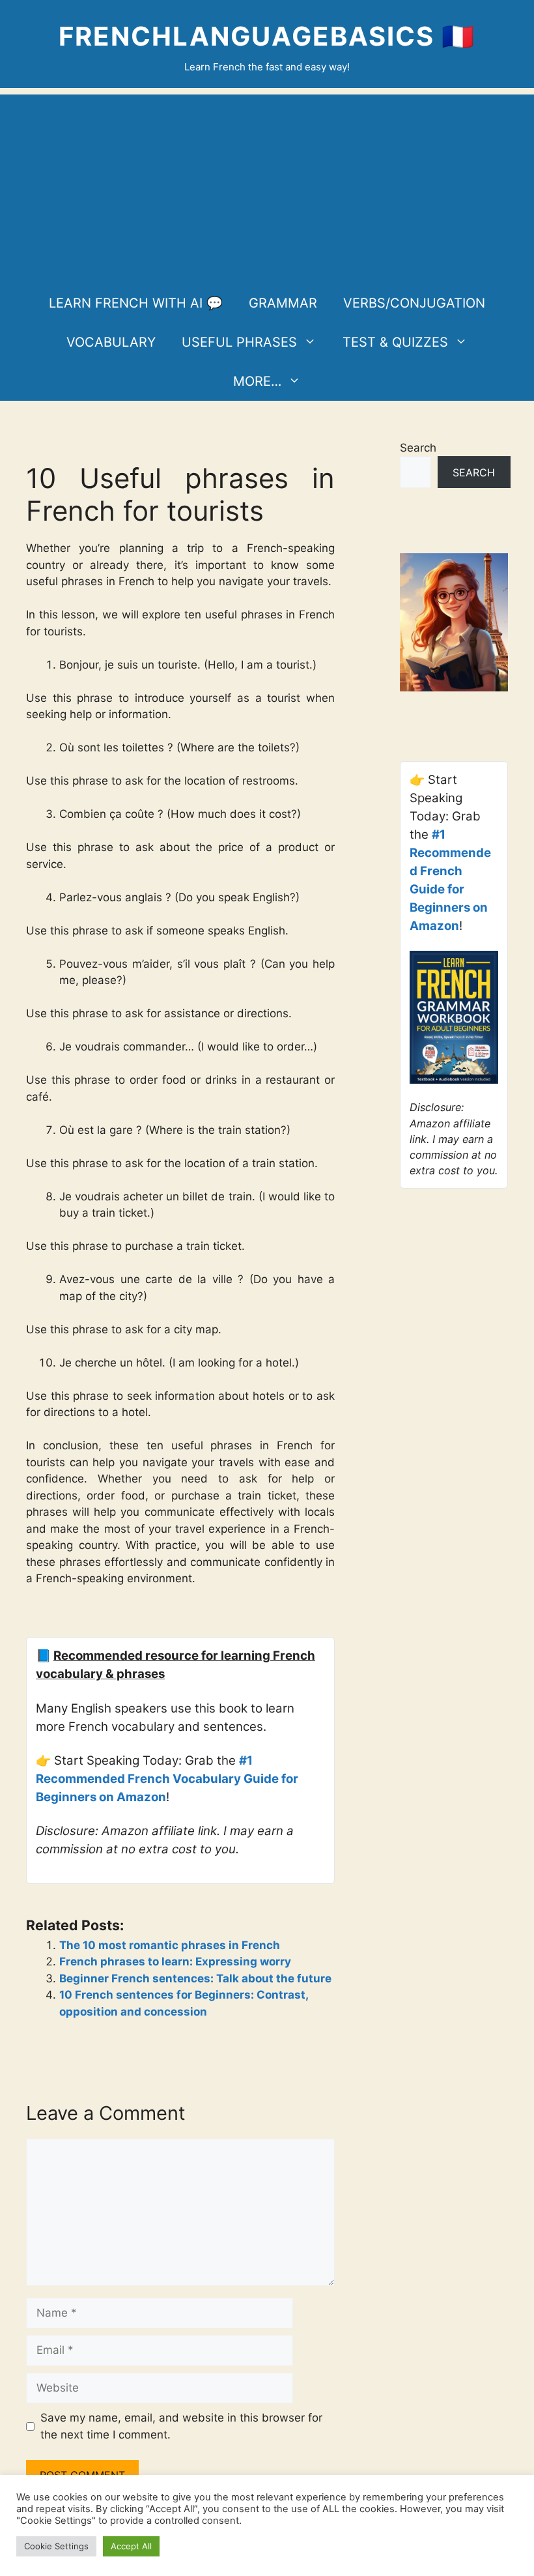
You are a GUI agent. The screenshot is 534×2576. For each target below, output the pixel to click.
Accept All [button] (131, 2546)
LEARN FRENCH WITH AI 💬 (136, 303)
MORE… (257, 381)
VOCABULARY (111, 342)
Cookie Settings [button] (56, 2546)
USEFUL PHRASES (239, 342)
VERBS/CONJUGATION (414, 303)
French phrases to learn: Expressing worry (175, 1961)
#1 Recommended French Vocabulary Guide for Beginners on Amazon (167, 1779)
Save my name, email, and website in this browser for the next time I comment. (181, 2426)
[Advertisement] (267, 186)
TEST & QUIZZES (395, 342)
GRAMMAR (283, 303)
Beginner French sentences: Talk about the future (195, 1978)
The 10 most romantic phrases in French (170, 1945)
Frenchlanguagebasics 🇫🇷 (267, 36)
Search (418, 448)
